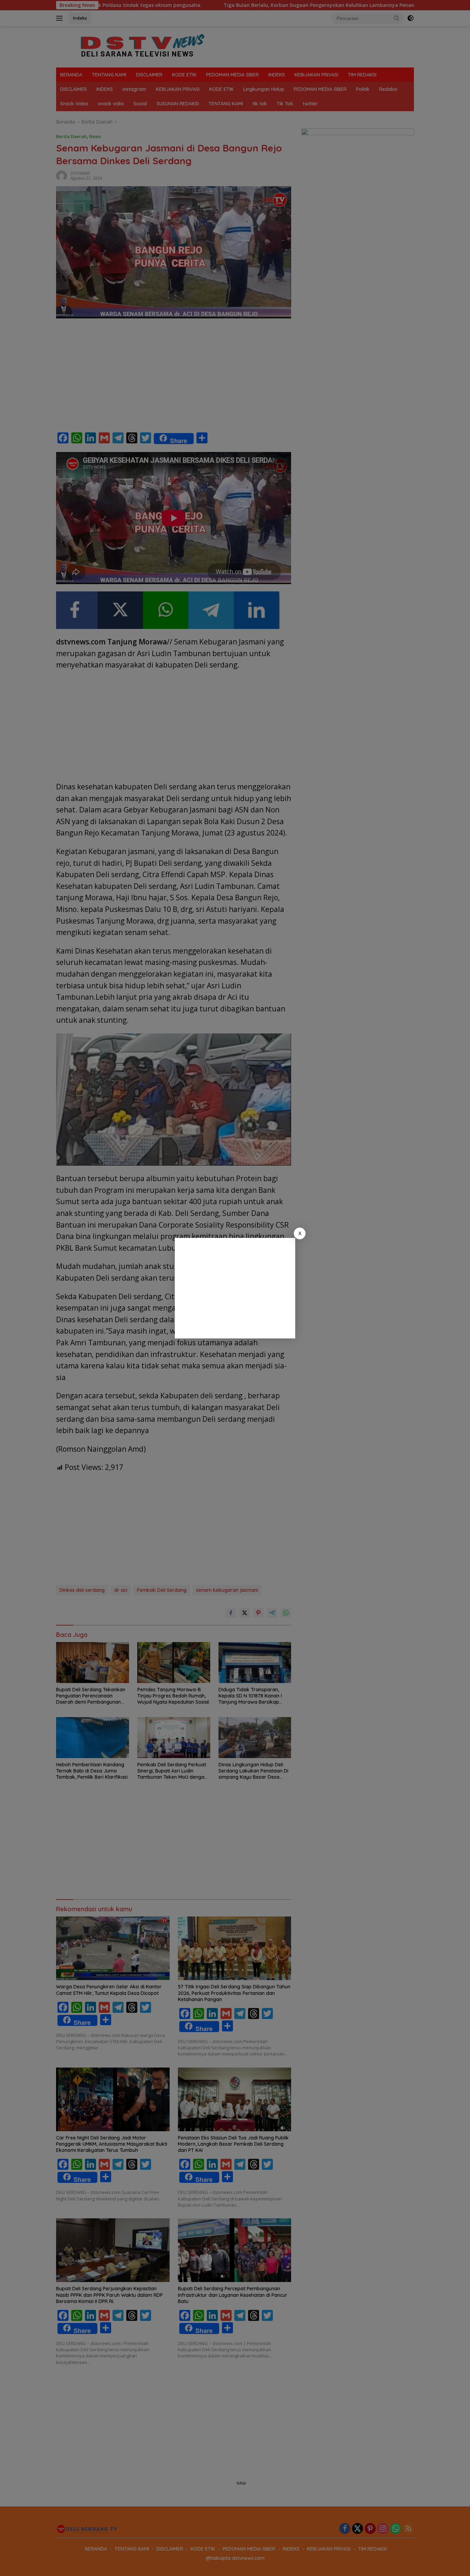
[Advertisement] (235, 1288)
